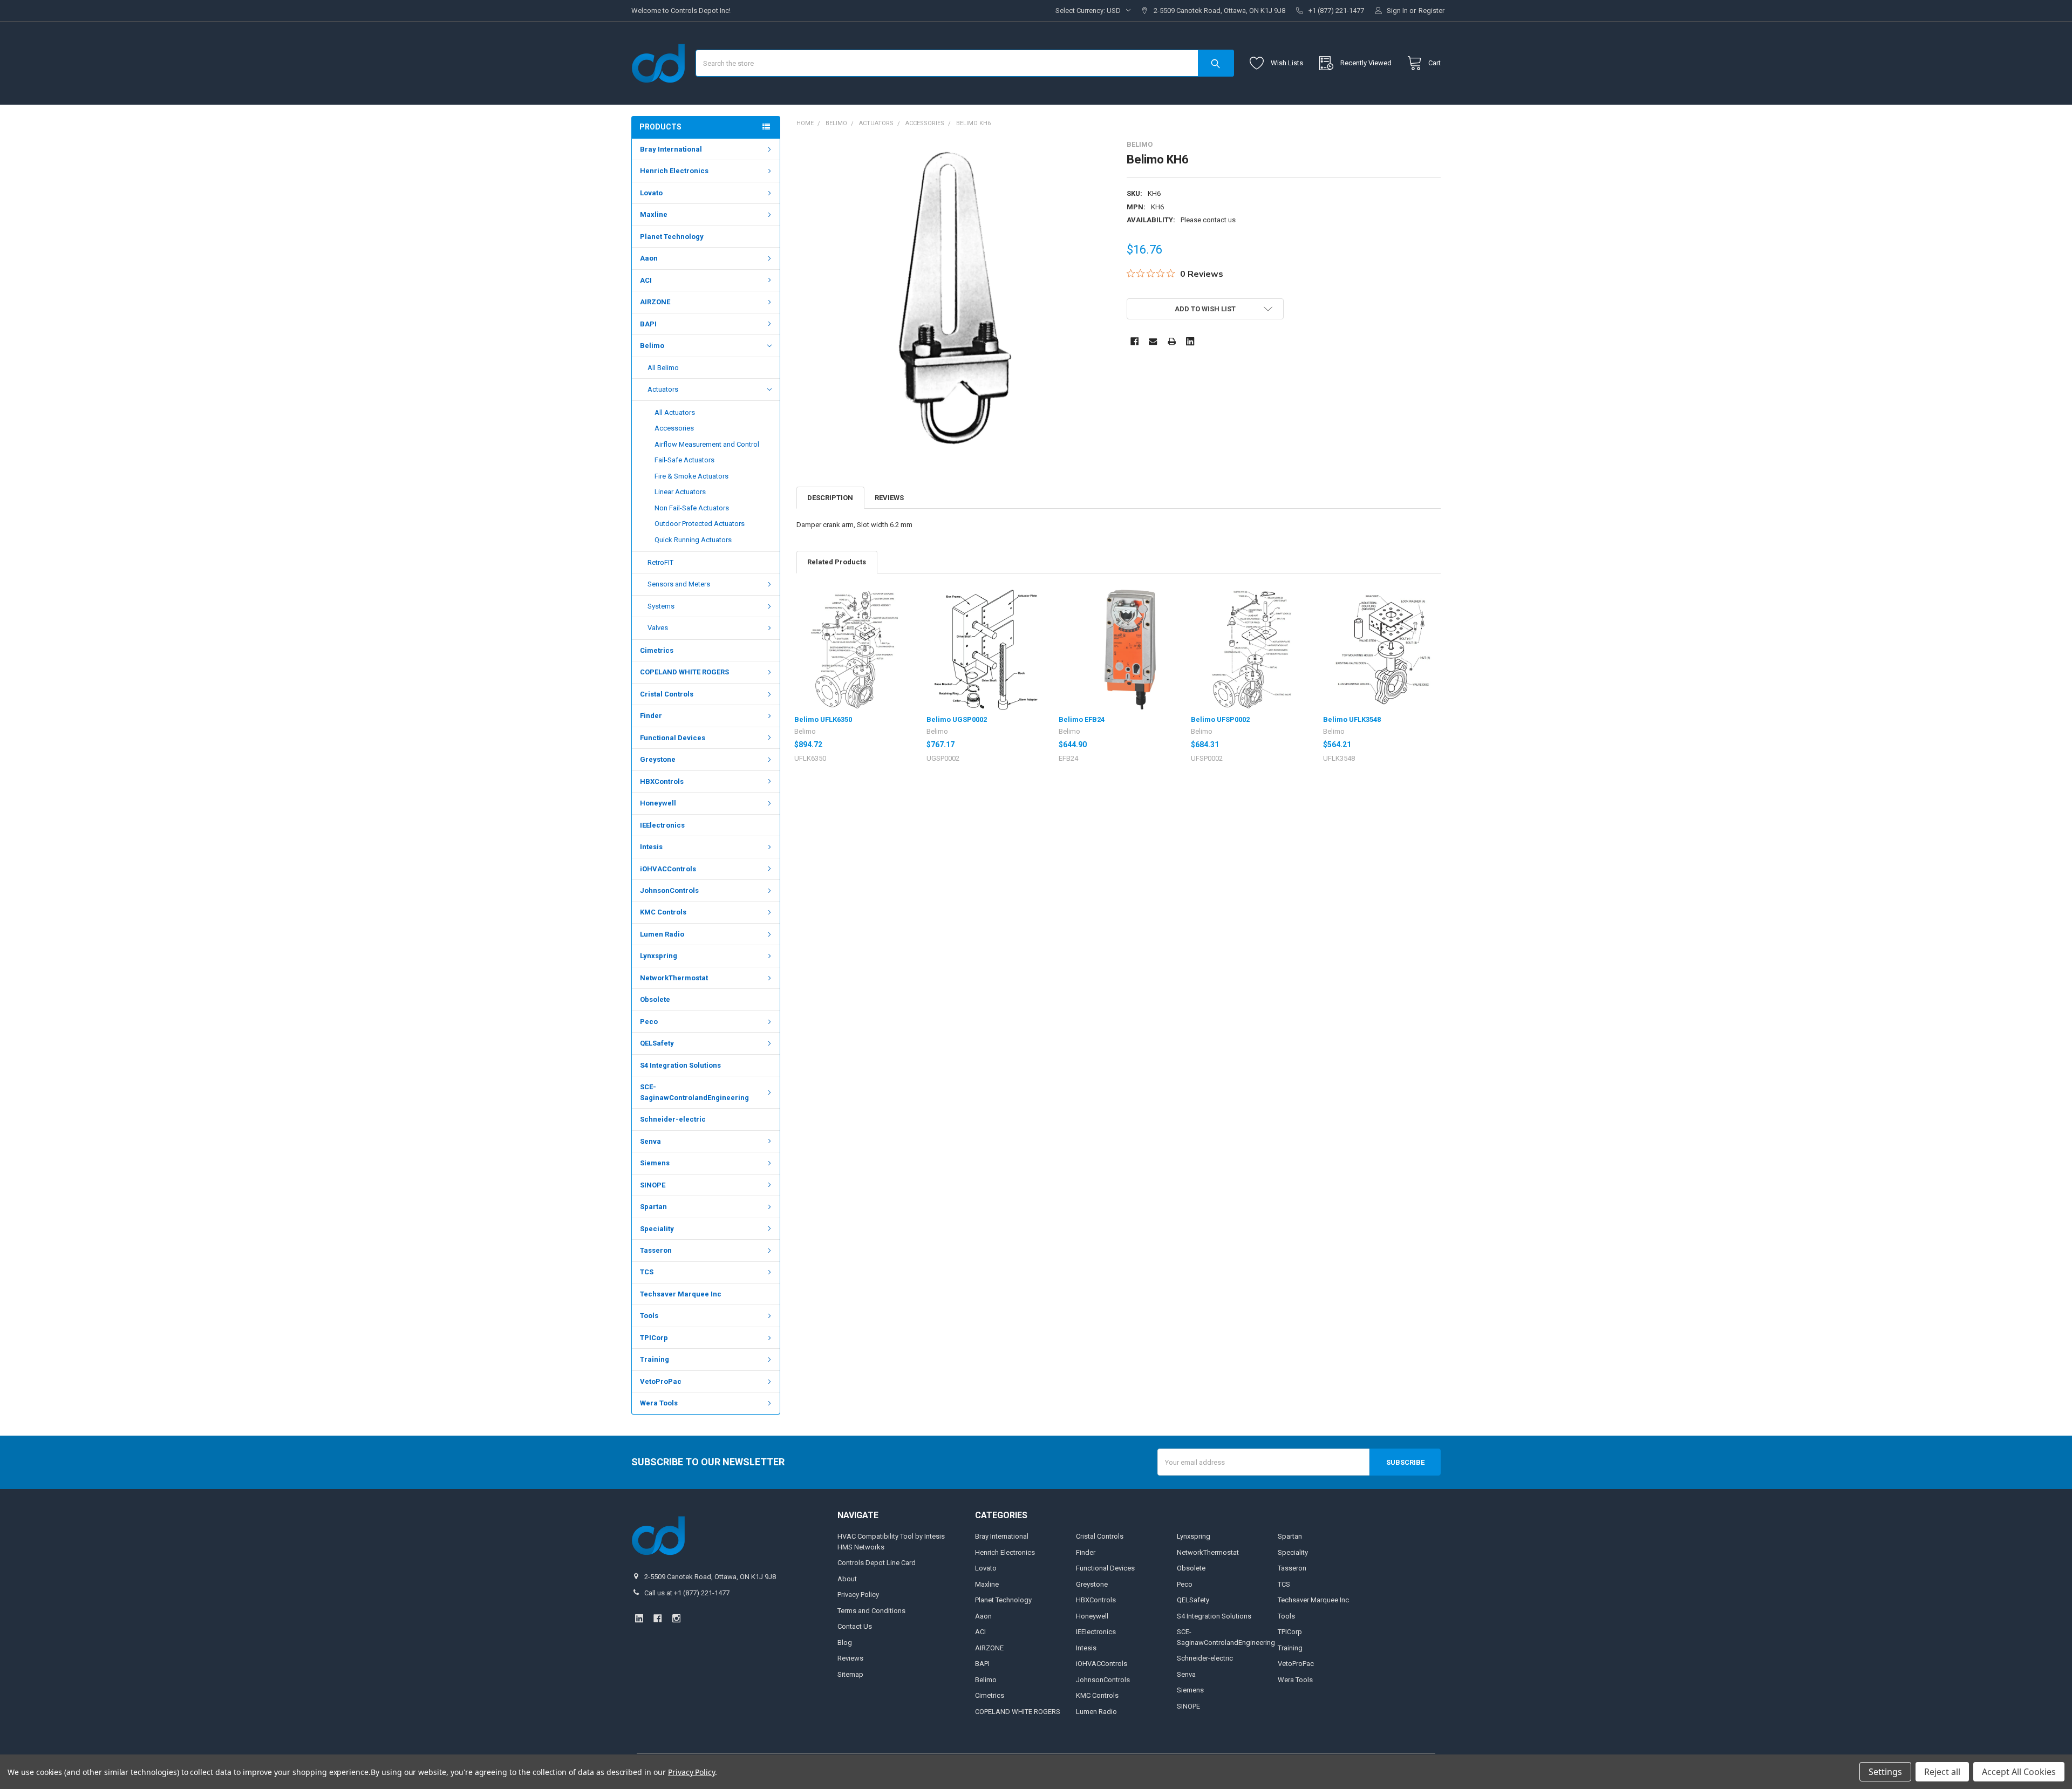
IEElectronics (662, 825)
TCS (647, 1272)
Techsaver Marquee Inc (681, 1294)
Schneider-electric (673, 1119)
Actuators (663, 389)
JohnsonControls (669, 890)
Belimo (652, 346)
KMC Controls (663, 912)
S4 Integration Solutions (680, 1065)
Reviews (889, 498)
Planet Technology (672, 237)
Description (830, 498)
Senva (650, 1141)
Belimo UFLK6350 (823, 719)
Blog (845, 1643)
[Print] (1172, 341)
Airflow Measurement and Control (707, 444)
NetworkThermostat (674, 978)
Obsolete (655, 999)
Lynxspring (659, 956)
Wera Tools (659, 1403)
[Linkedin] (1190, 341)
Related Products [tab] (837, 562)
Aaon (649, 258)
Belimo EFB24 (1082, 719)
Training (655, 1359)
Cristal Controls (667, 694)
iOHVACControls (668, 869)
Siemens (655, 1163)
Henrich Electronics (674, 171)
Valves (658, 628)
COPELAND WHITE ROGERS (684, 672)
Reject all (1942, 1772)
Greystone (658, 759)
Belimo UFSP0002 (1220, 719)
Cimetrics (657, 650)
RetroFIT (660, 562)
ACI (646, 280)
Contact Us (855, 1626)
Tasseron (656, 1250)
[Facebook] (1134, 341)
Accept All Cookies (2019, 1772)
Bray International (671, 149)
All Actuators (675, 412)
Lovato (651, 193)
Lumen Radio (662, 934)
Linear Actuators (680, 492)
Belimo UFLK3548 (1352, 719)
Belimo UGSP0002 (957, 719)
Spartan (653, 1207)
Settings (1885, 1772)
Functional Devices (673, 738)
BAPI (648, 324)
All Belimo (663, 368)
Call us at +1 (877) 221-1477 (687, 1593)
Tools (649, 1316)
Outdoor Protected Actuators (700, 524)
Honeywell (658, 803)
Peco (649, 1022)
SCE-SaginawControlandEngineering (694, 1092)
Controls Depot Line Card (877, 1563)
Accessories (674, 428)
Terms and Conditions (871, 1611)
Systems (661, 606)
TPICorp (654, 1338)
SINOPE (653, 1185)
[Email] (1153, 341)
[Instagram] (676, 1618)
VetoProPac (661, 1381)
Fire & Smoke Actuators (691, 476)
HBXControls (662, 781)
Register (1432, 11)
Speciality (657, 1229)
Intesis (651, 847)
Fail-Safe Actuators (684, 460)
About (847, 1579)
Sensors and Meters (679, 584)
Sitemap (850, 1674)
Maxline (654, 214)
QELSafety (657, 1043)
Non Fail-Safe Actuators (692, 508)
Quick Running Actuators (693, 540)
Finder (651, 716)
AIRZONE (655, 302)
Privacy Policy (858, 1595)
